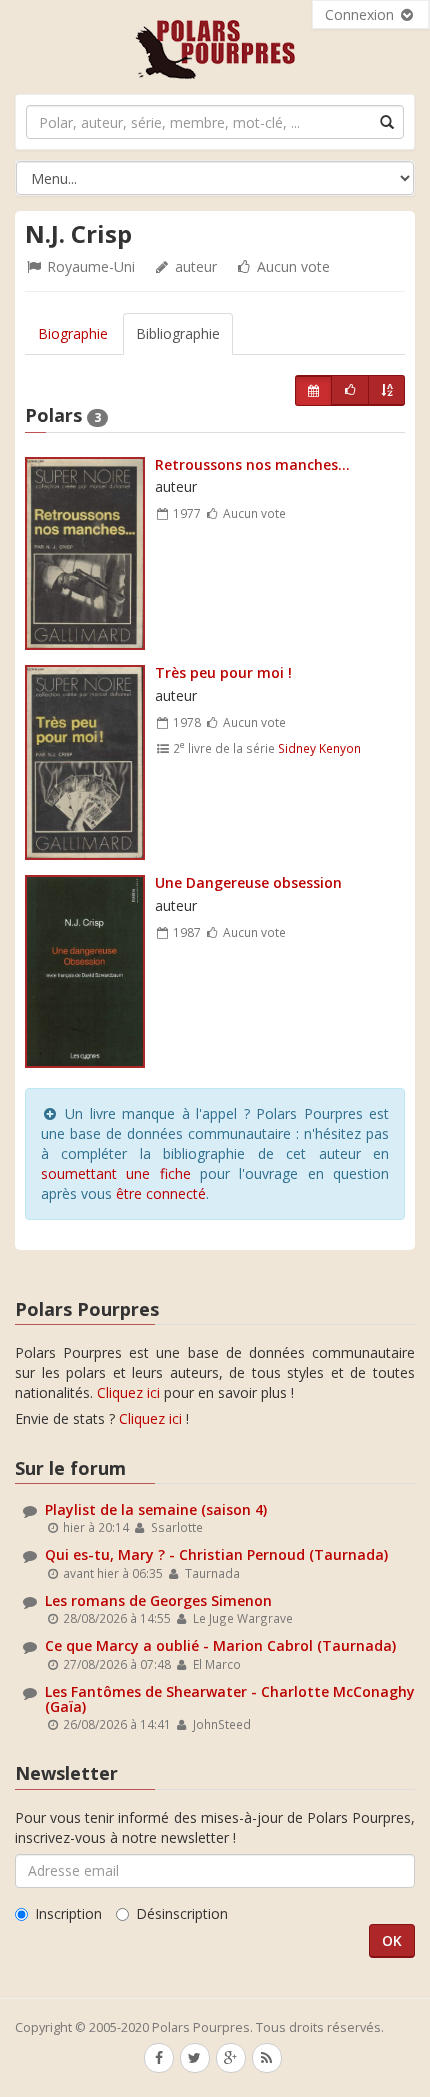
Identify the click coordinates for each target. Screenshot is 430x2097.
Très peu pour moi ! (223, 672)
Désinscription (182, 1913)
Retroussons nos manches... (252, 464)
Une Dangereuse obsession (248, 882)
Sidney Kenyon (319, 748)
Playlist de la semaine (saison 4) (156, 1509)
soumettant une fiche (116, 1173)
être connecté (161, 1193)
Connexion (361, 14)
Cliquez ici (128, 1392)
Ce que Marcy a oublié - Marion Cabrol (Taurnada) (220, 1645)
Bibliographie (178, 333)
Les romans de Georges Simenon (158, 1600)
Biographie (73, 333)
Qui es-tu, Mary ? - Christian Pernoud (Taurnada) (216, 1554)
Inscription (68, 1913)
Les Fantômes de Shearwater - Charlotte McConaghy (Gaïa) (230, 1699)
